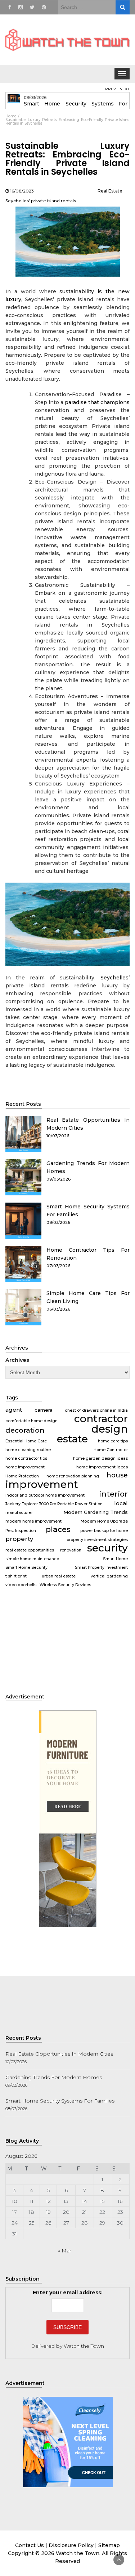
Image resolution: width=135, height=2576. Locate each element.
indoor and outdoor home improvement (45, 1495)
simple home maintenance (32, 1559)
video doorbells (21, 1585)
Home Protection (22, 1476)
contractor (101, 1419)
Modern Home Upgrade (104, 1521)
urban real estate (59, 1576)
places (58, 1529)
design (110, 1429)
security (107, 1548)
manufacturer (19, 1513)
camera (44, 1410)
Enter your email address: (68, 2293)
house (117, 1475)
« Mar (65, 2251)
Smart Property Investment (101, 1568)
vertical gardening (109, 1576)
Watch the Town (84, 2346)
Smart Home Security (26, 1568)
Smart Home (115, 1559)
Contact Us (30, 2545)
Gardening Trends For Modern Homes (54, 2077)
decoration (25, 1430)
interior (113, 1494)
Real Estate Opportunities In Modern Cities (59, 2054)
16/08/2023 (22, 191)
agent (14, 1410)
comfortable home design (31, 1421)
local (121, 1503)
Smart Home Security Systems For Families (60, 2101)
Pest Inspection (21, 1531)
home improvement (25, 1467)
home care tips (113, 1441)
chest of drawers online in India (96, 1410)
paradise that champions (97, 402)
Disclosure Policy (71, 2545)
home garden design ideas (100, 1458)
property (19, 1539)
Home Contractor (111, 1450)
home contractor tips (26, 1458)
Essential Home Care (26, 1441)
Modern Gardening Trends (96, 1512)
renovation (71, 1550)
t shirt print (16, 1576)
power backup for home (104, 1531)
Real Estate (110, 191)
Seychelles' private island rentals (41, 201)
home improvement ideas (102, 1467)
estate (72, 1439)
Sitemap (109, 2545)
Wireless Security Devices (65, 1585)
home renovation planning (73, 1476)
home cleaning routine (28, 1450)
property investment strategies (97, 1540)
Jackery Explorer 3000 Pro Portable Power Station (54, 1504)
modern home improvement (33, 1521)
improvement (42, 1484)
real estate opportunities (30, 1550)
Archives (17, 1360)
